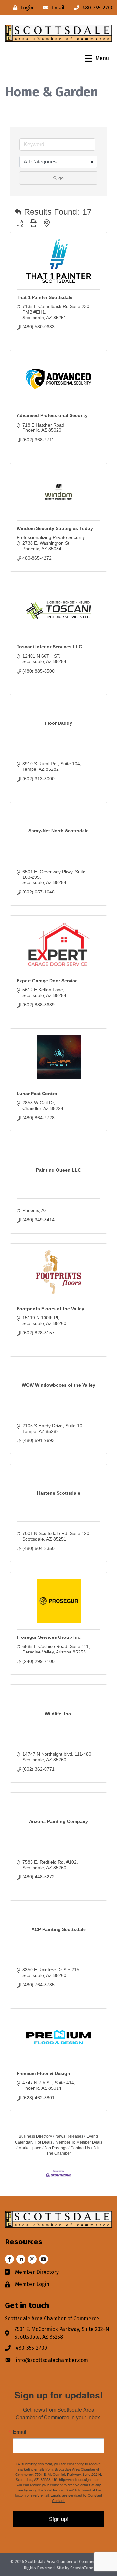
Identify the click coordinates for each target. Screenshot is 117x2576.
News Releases (69, 2136)
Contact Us (80, 2148)
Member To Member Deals (79, 2142)
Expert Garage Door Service (47, 981)
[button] (18, 212)
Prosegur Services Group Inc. (49, 1637)
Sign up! (59, 2519)
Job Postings (56, 2148)
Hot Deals (44, 2142)
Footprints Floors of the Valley (50, 1309)
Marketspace (30, 2148)
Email (19, 2432)
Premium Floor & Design (43, 2073)
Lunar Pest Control (38, 1094)
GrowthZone (82, 2568)
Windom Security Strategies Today (55, 528)
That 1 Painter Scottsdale (45, 297)
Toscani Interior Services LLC (49, 647)
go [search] (61, 178)
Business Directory (35, 2136)
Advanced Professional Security (52, 415)
